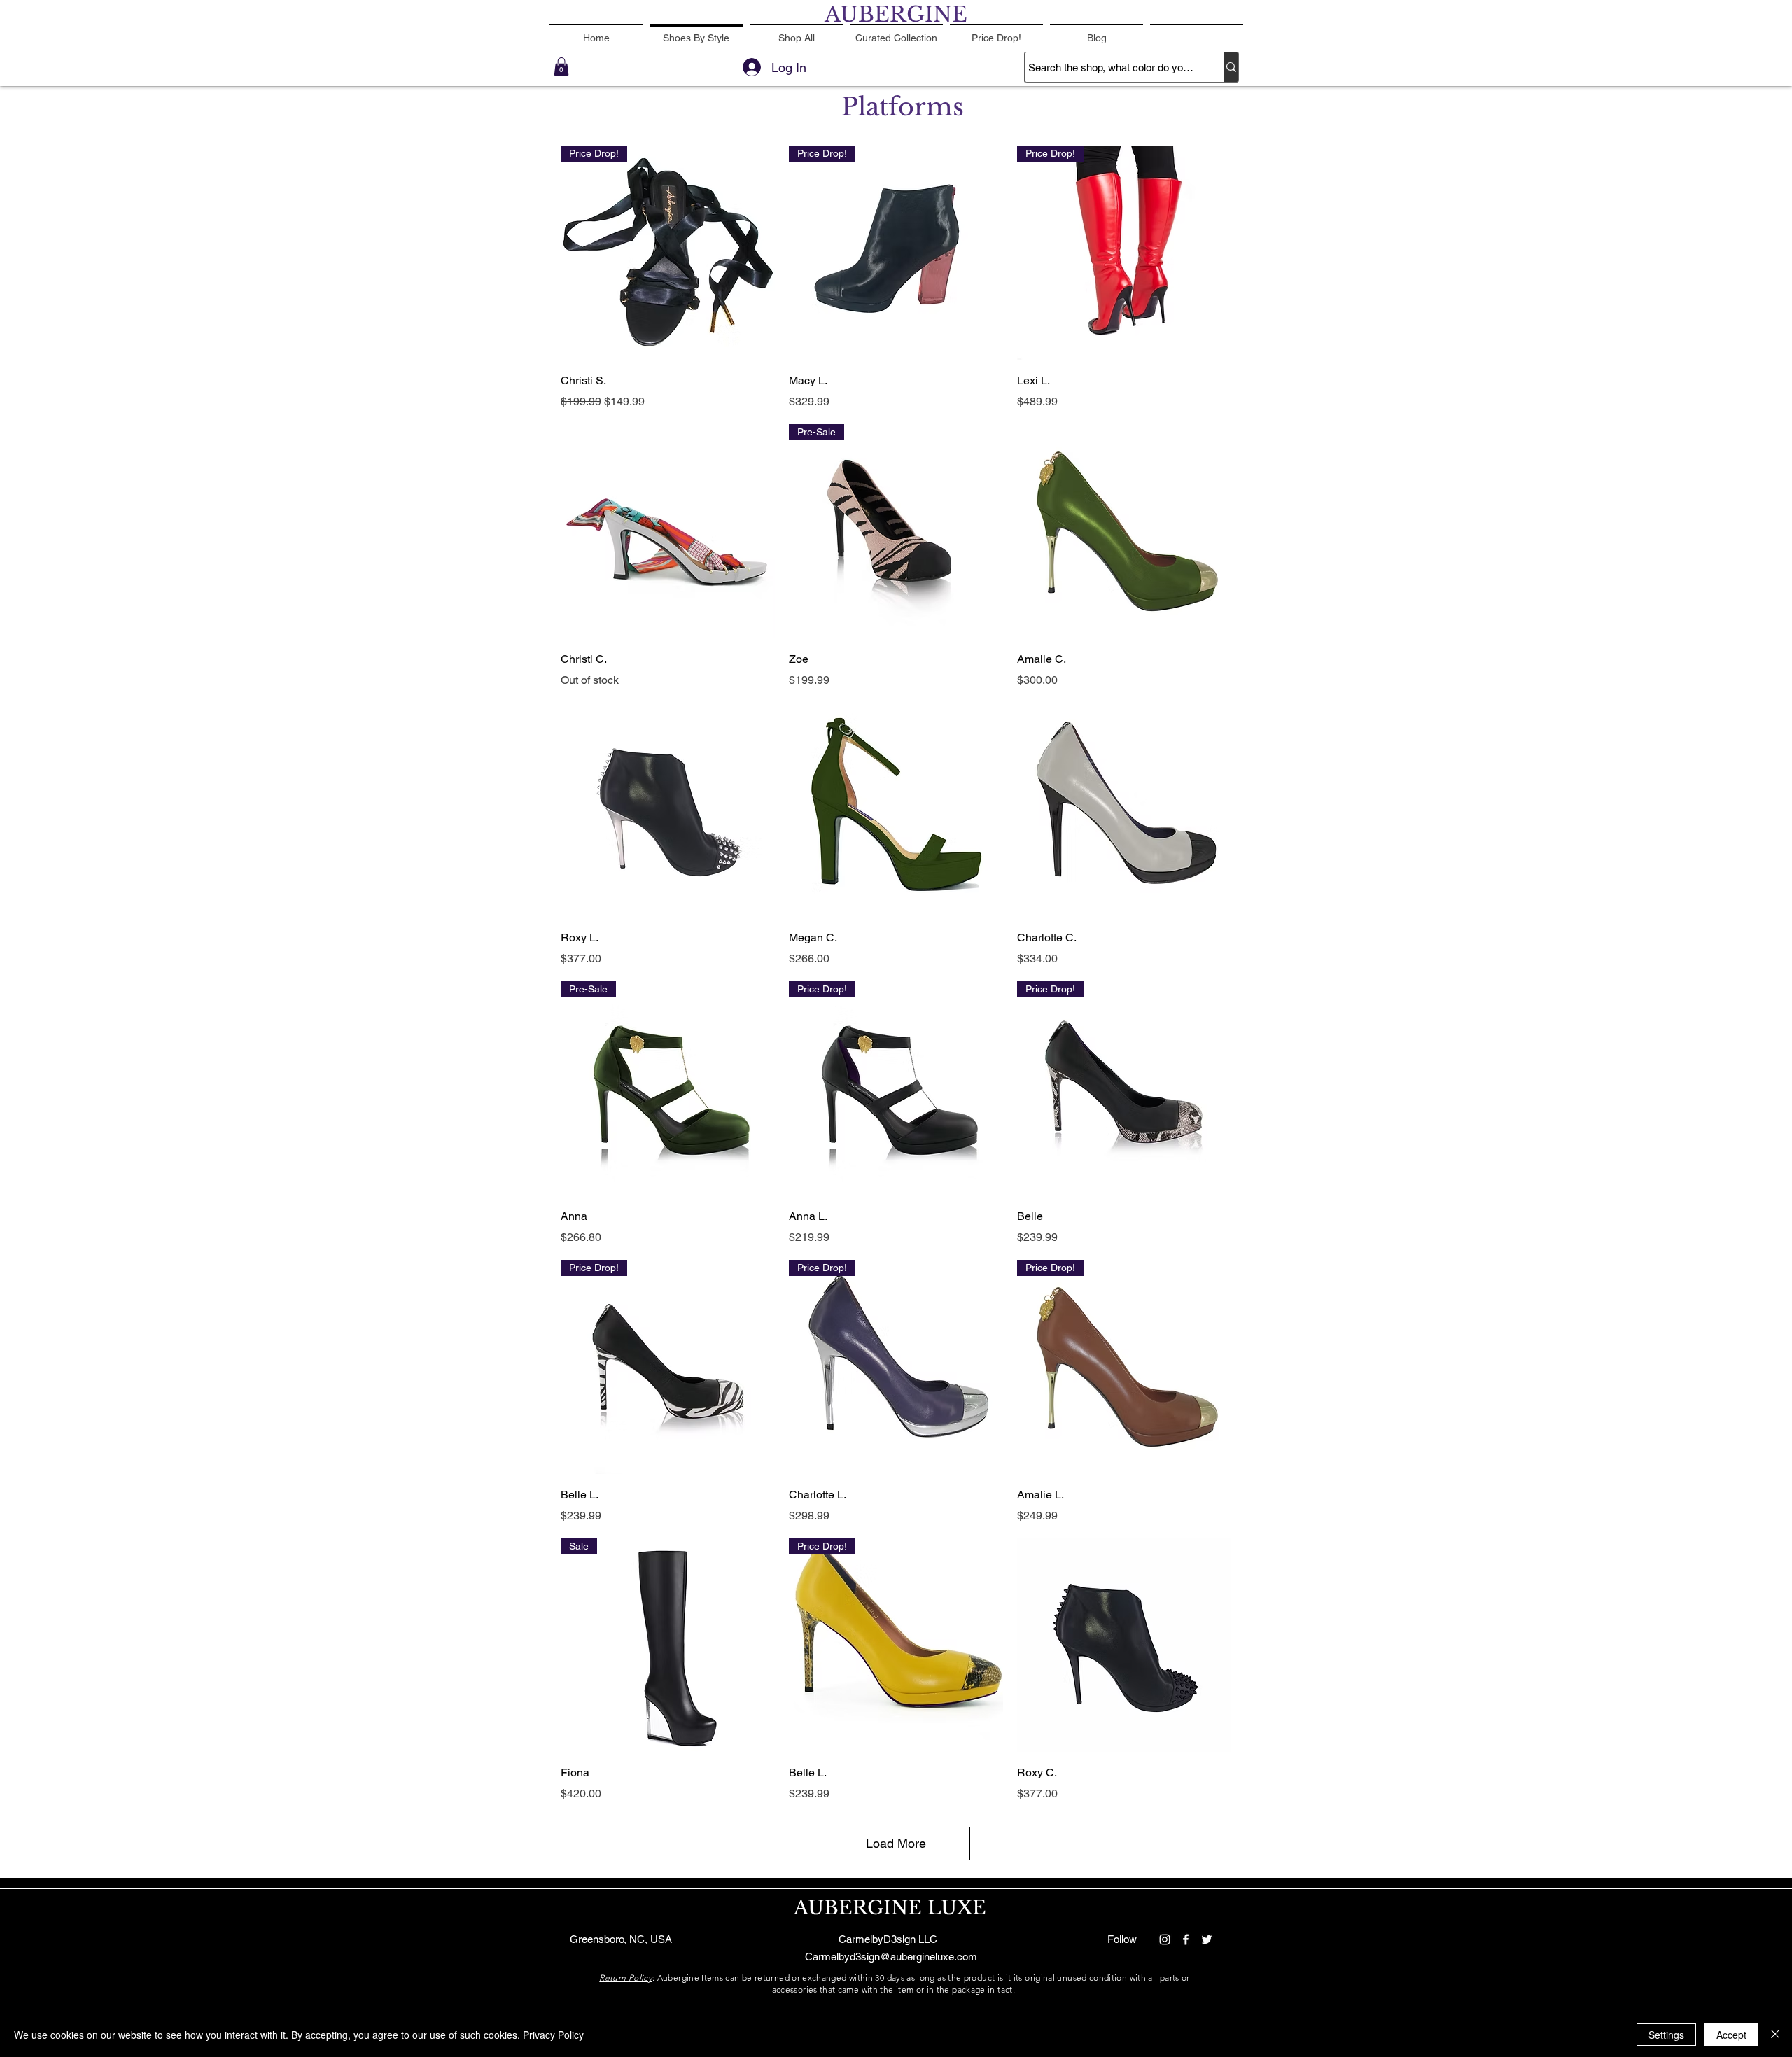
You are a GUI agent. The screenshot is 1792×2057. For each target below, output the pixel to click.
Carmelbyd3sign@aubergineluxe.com (891, 1957)
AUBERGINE (896, 14)
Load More (896, 1843)
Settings (1666, 2035)
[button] (561, 66)
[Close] (1775, 2035)
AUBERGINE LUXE (890, 1908)
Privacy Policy (553, 2035)
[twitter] (1207, 1939)
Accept (1731, 2035)
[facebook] (1186, 1939)
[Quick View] (668, 531)
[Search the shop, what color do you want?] (1231, 67)
